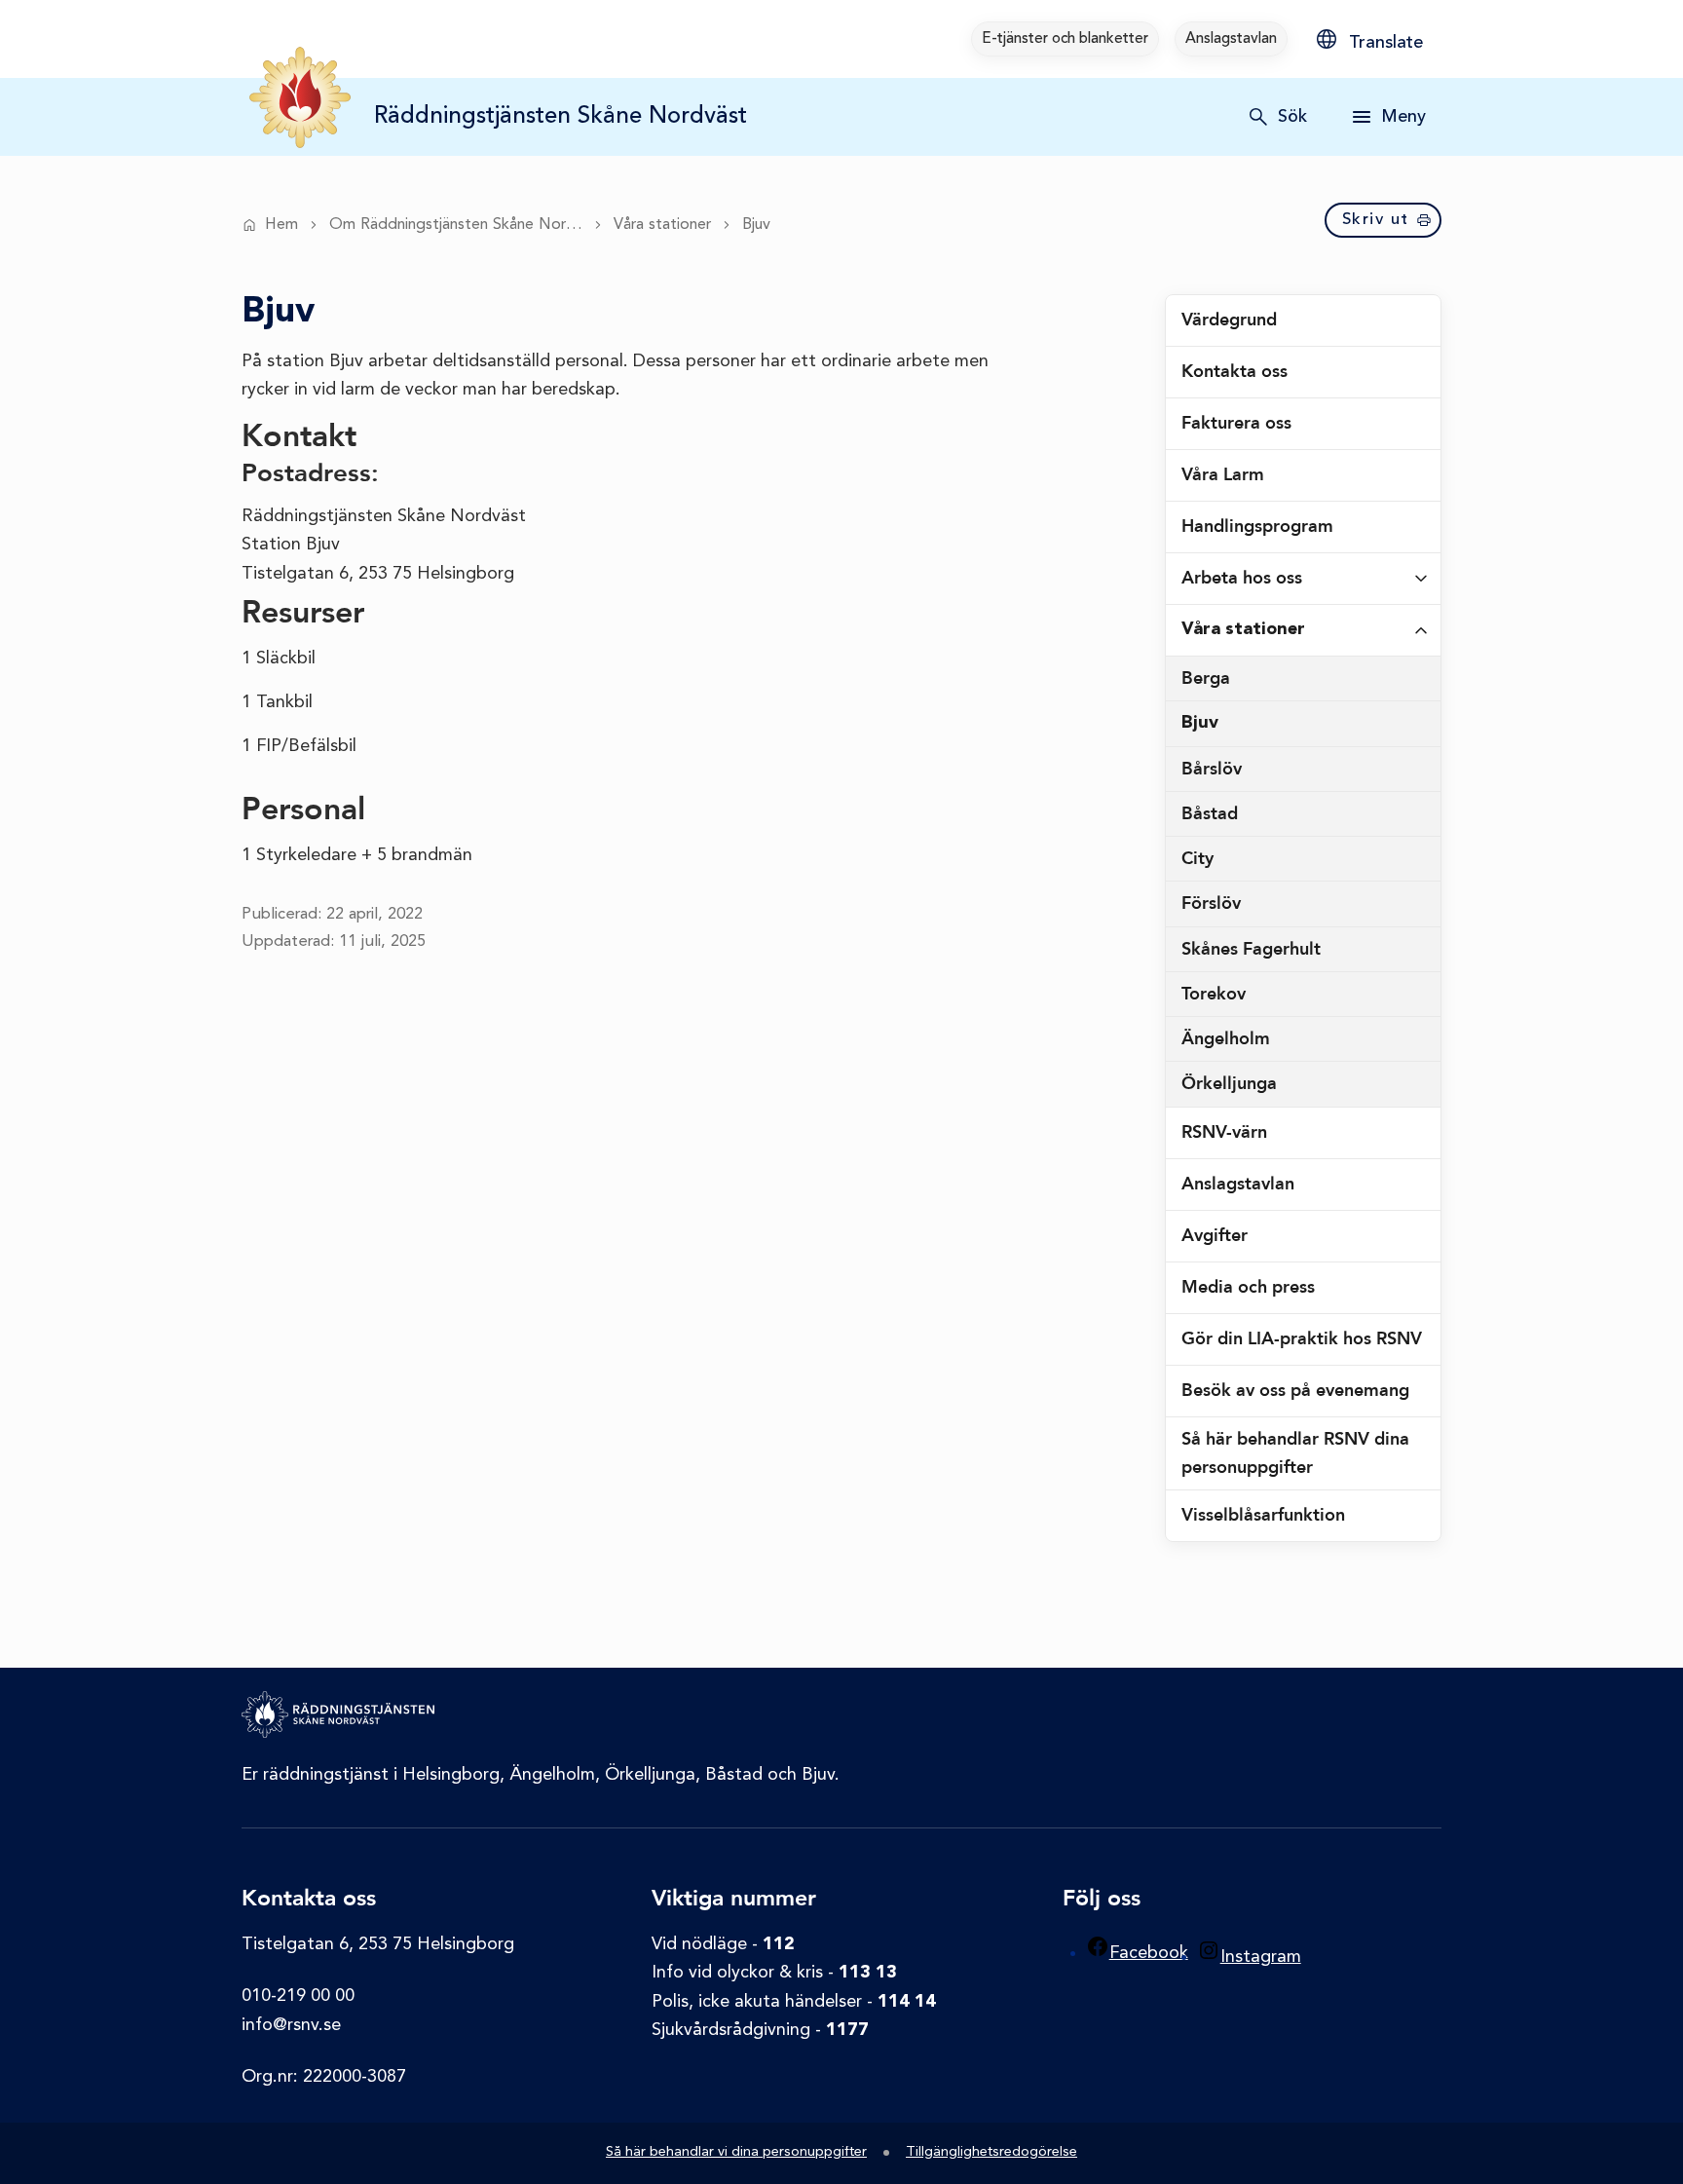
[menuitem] (1065, 39)
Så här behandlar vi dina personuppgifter (736, 2152)
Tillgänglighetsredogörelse (991, 2152)
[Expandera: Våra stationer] (1421, 630)
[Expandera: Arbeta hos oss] (1421, 579)
